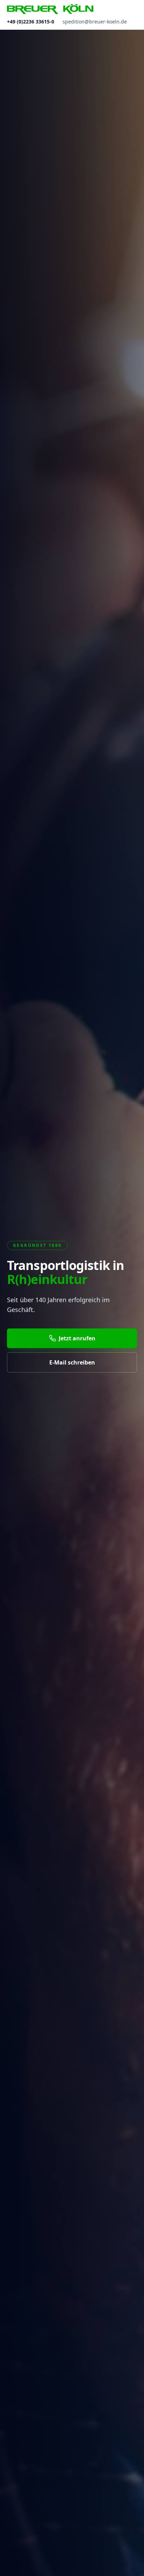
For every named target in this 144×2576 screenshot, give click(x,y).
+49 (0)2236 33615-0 (31, 22)
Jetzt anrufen (77, 1338)
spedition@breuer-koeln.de (95, 22)
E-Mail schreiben (72, 1362)
